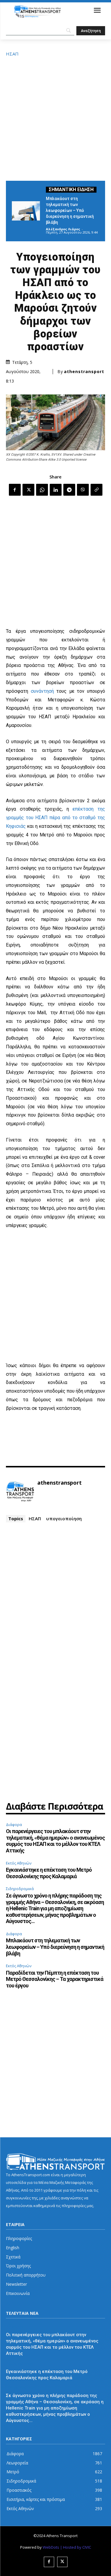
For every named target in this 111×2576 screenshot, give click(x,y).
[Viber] (83, 490)
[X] (28, 490)
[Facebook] (15, 490)
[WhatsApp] (42, 490)
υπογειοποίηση (64, 1518)
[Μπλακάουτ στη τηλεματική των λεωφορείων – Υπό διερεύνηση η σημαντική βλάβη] (26, 211)
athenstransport (84, 372)
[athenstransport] (20, 1492)
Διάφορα (14, 1824)
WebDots (51, 2547)
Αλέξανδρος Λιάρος (63, 229)
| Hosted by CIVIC (76, 2547)
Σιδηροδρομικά (20, 1889)
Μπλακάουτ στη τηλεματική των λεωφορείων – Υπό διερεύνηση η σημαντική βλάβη (70, 210)
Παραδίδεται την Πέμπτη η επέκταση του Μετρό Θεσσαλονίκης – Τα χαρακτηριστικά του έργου (55, 1979)
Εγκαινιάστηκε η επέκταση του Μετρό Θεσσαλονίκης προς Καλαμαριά (49, 1873)
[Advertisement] (55, 118)
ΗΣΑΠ (12, 54)
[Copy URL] (96, 490)
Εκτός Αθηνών (19, 1863)
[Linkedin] (56, 490)
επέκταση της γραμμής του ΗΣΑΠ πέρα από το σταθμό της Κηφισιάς (55, 818)
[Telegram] (69, 490)
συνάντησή (42, 691)
